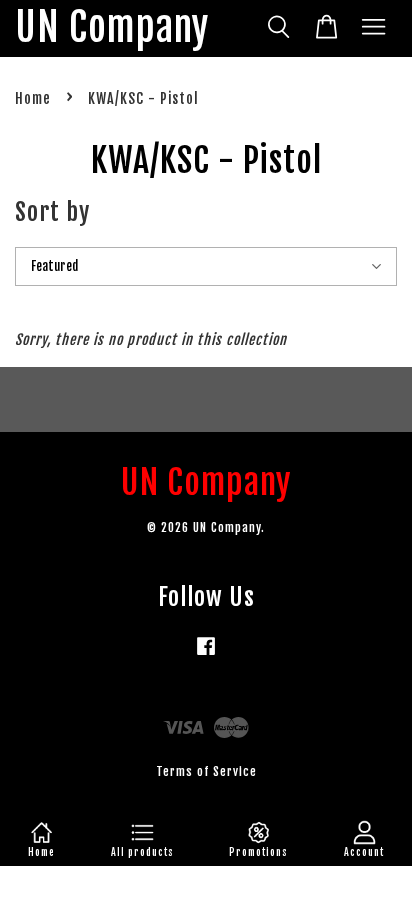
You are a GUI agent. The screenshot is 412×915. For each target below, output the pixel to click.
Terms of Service (206, 771)
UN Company (112, 28)
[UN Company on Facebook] (206, 655)
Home (33, 98)
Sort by (52, 212)
